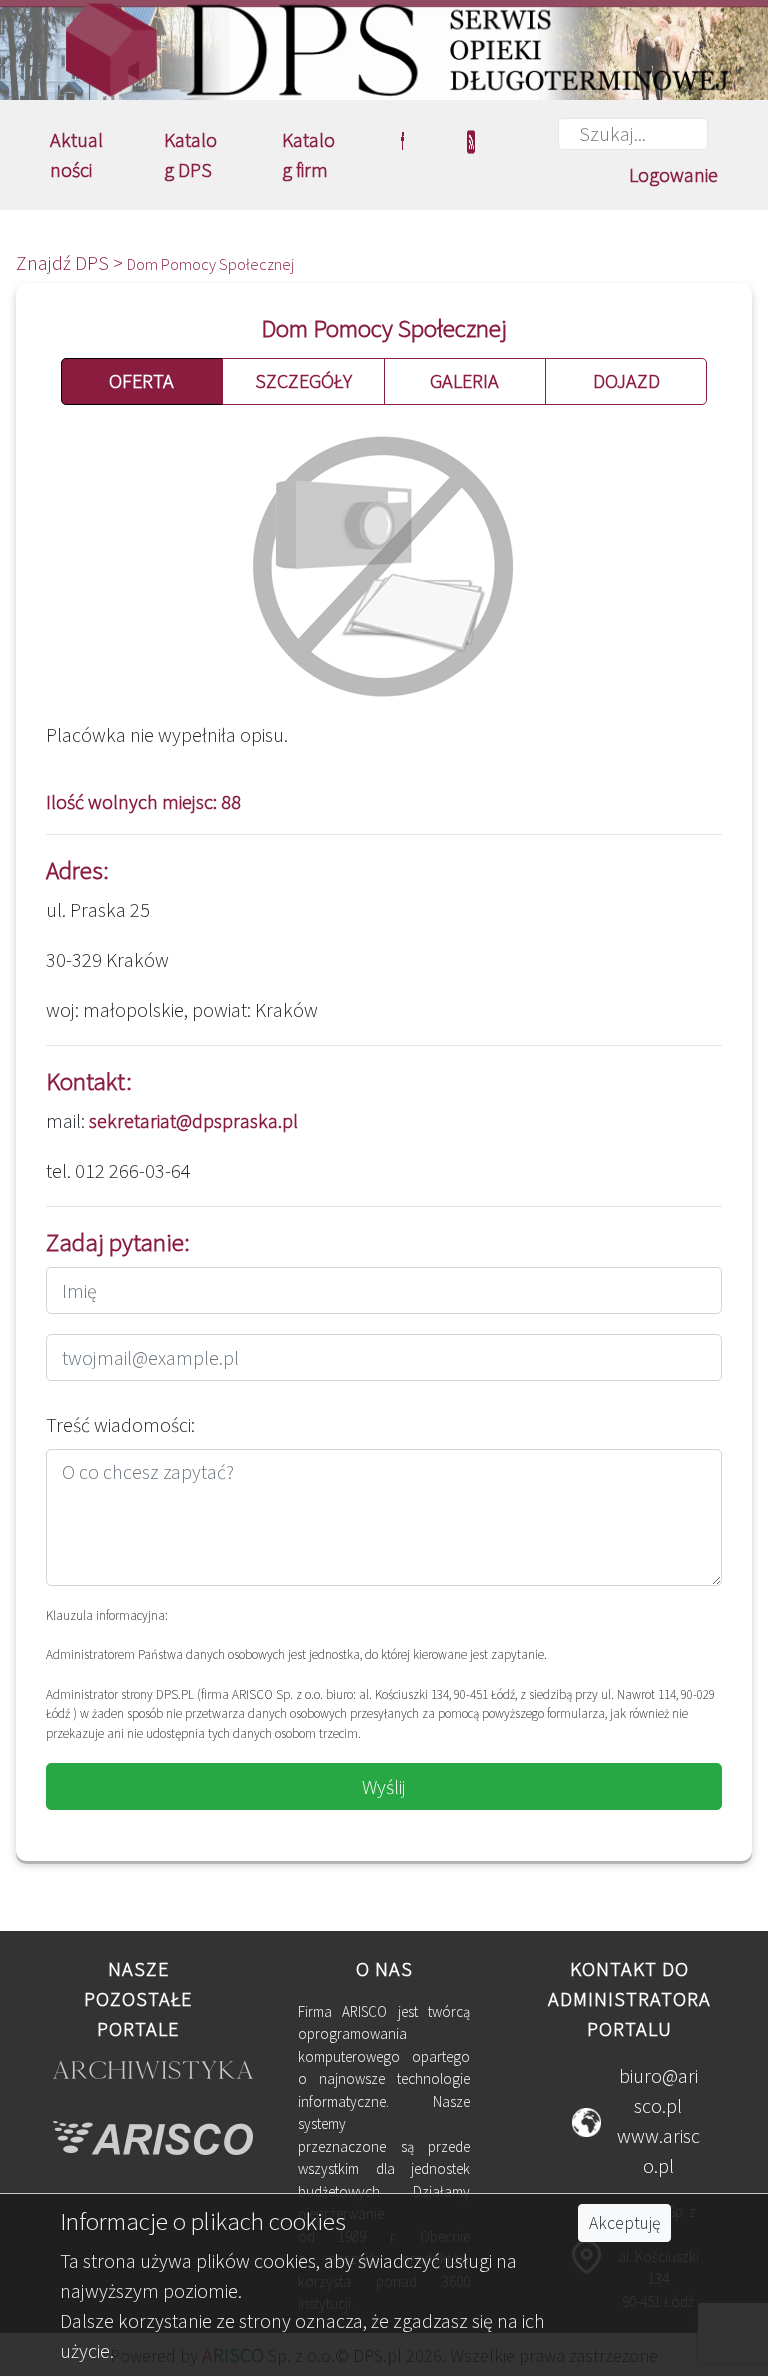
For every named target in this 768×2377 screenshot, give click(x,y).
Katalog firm (308, 154)
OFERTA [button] (141, 380)
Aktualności (76, 154)
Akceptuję (624, 2223)
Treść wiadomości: (120, 1424)
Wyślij (384, 1786)
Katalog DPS (190, 154)
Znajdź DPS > (71, 262)
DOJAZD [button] (626, 380)
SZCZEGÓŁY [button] (303, 380)
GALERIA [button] (464, 380)
